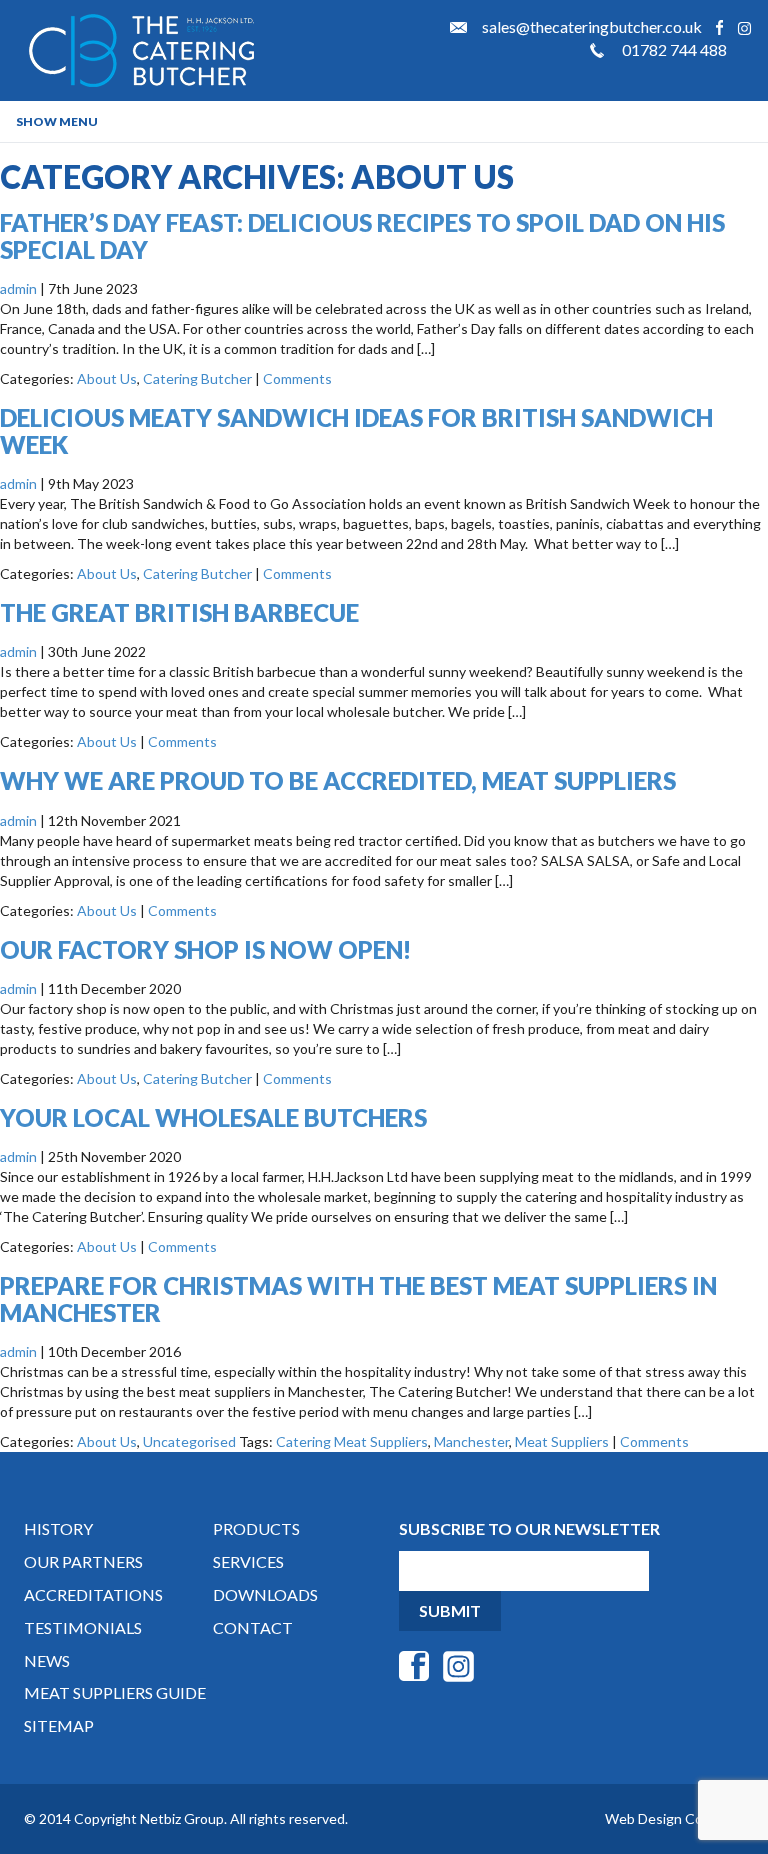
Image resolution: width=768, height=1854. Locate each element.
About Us (107, 378)
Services (248, 1561)
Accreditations (93, 1594)
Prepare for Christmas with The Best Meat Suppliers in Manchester (358, 1298)
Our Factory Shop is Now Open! (205, 949)
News (47, 1660)
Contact (253, 1627)
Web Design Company (674, 1818)
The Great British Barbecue (179, 612)
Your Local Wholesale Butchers (213, 1117)
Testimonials (83, 1627)
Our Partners (83, 1561)
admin (18, 288)
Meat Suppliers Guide (115, 1692)
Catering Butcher (197, 378)
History (58, 1528)
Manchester (471, 1441)
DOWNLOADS (265, 1594)
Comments (297, 378)
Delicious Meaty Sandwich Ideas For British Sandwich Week (356, 430)
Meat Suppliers (562, 1441)
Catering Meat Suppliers (352, 1441)
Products (256, 1528)
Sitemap (59, 1725)
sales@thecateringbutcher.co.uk (592, 26)
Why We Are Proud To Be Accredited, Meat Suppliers (338, 780)
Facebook (719, 27)
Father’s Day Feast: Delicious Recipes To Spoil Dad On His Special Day (362, 235)
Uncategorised (189, 1441)
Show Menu (57, 121)
